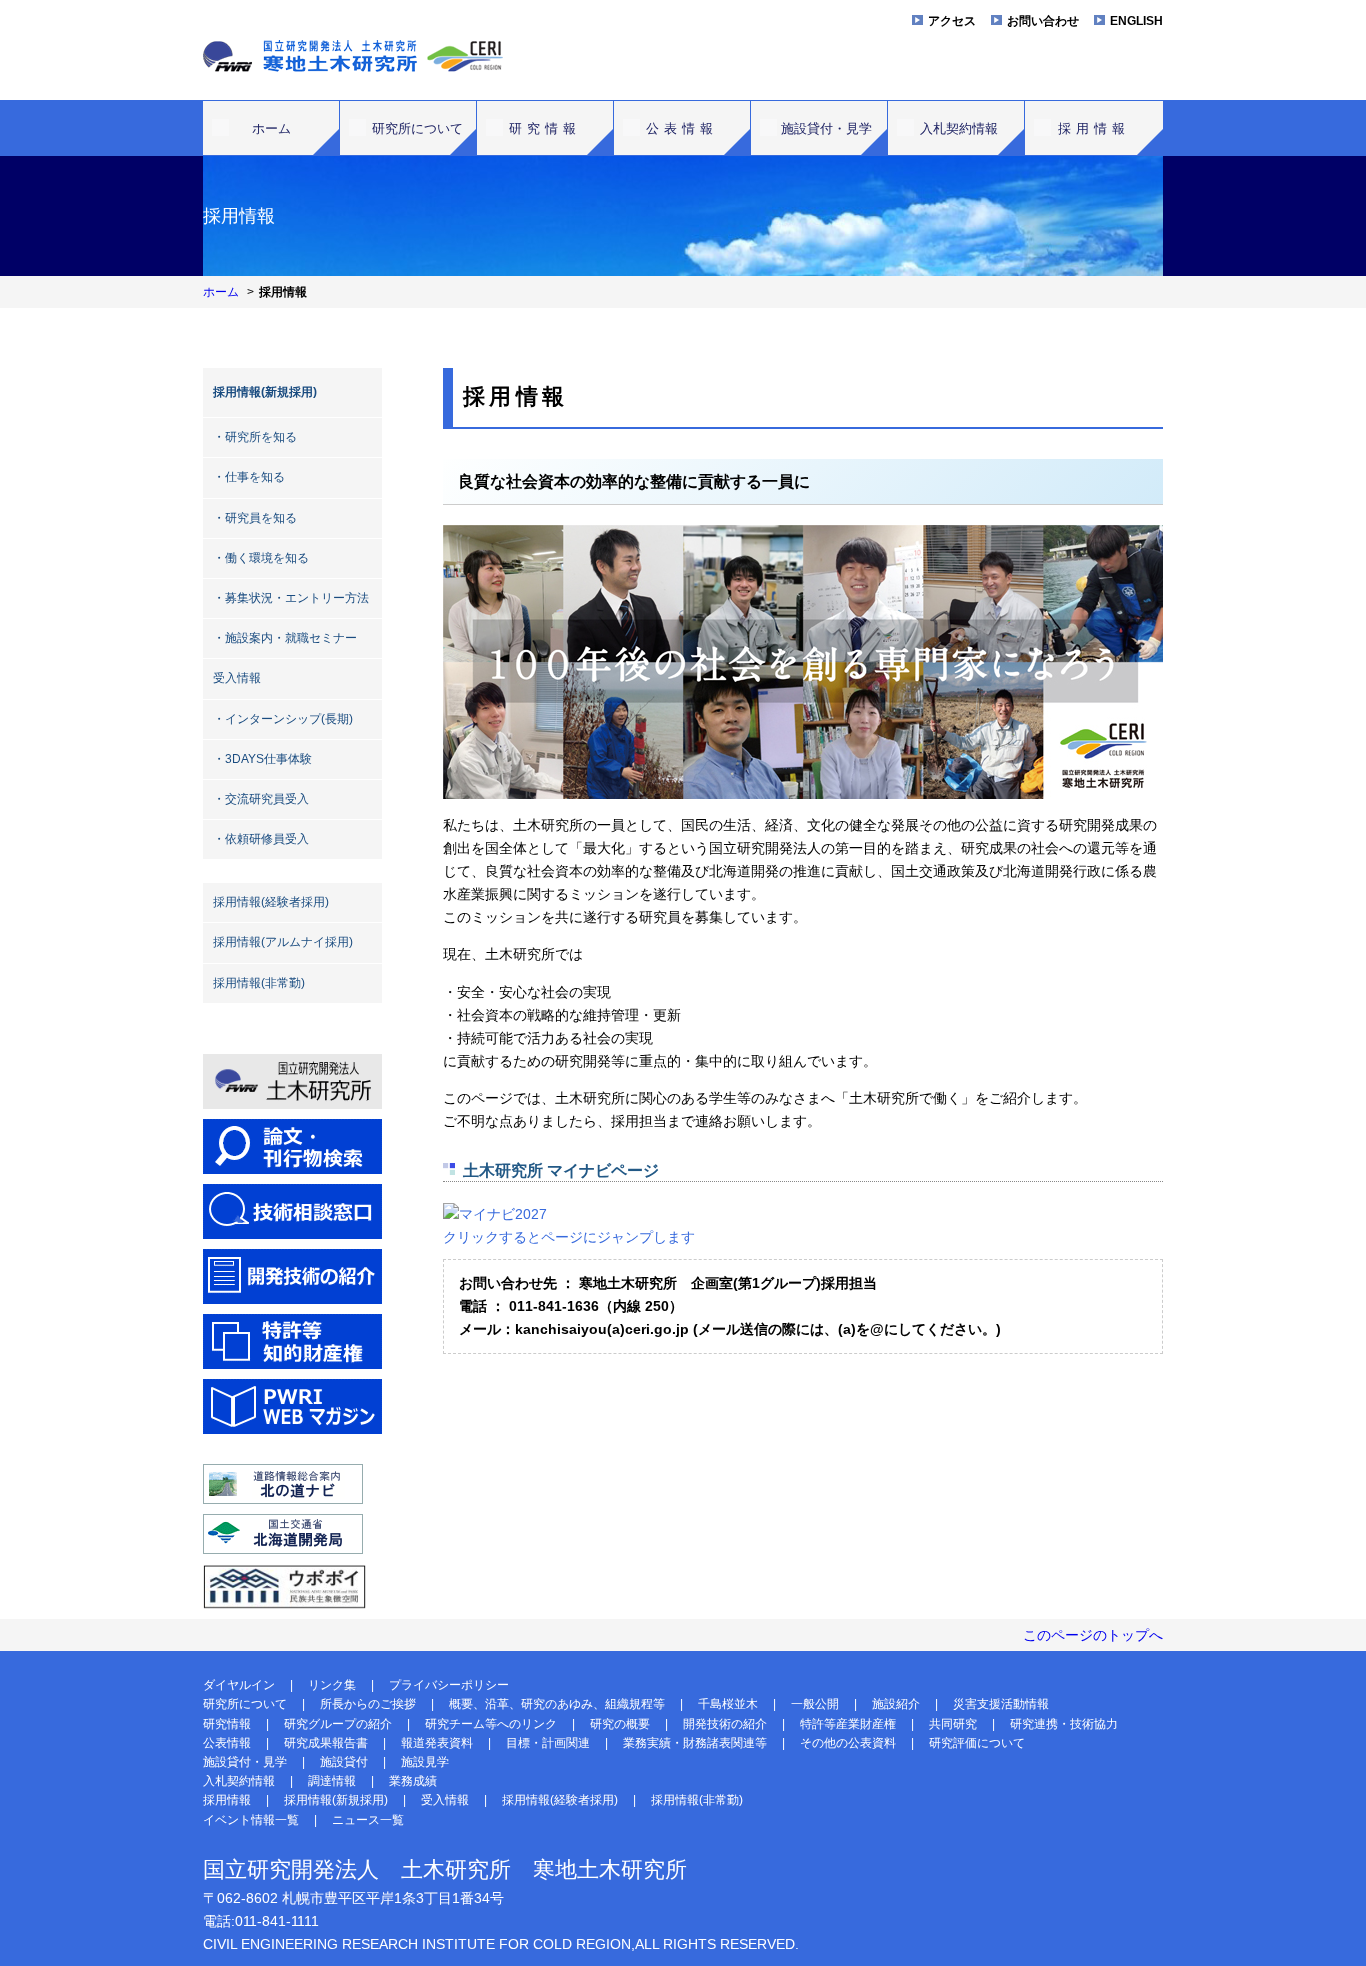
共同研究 (953, 1724)
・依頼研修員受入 (261, 839)
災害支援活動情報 (1001, 1704)
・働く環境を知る (261, 558)
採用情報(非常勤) (259, 983)
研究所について (417, 128)
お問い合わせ (1043, 21)
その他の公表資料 (848, 1743)
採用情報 (1094, 128)
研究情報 (545, 128)
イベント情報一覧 (251, 1820)
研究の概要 (620, 1724)
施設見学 (425, 1762)
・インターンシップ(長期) (283, 719)
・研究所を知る (255, 437)
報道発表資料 (437, 1743)
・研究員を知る (255, 518)
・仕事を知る (249, 477)
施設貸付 (344, 1762)
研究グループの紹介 (338, 1724)
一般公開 (815, 1704)
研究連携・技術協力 (1064, 1724)
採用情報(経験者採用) (271, 902)
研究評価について (977, 1743)
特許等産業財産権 (848, 1724)
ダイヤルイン (239, 1685)
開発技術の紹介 (725, 1724)
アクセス (952, 21)
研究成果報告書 (326, 1743)
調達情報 (332, 1781)
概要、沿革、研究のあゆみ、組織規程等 (557, 1704)
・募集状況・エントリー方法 (291, 598)
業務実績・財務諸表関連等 (695, 1743)
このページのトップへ (1093, 1635)
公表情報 (682, 128)
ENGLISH (1136, 21)
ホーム (271, 128)
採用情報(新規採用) (265, 392)
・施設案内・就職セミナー (285, 638)
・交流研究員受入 (261, 799)
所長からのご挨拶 (368, 1704)
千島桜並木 (728, 1704)
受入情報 (237, 678)
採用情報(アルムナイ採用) (283, 942)
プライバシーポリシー (449, 1685)
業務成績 (413, 1781)
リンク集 (332, 1685)
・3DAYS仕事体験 (262, 759)
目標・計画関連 (548, 1743)
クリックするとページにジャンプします (569, 1237)
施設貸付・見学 (826, 128)
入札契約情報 (959, 128)
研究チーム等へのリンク (491, 1724)
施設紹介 (896, 1704)
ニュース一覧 (368, 1820)
